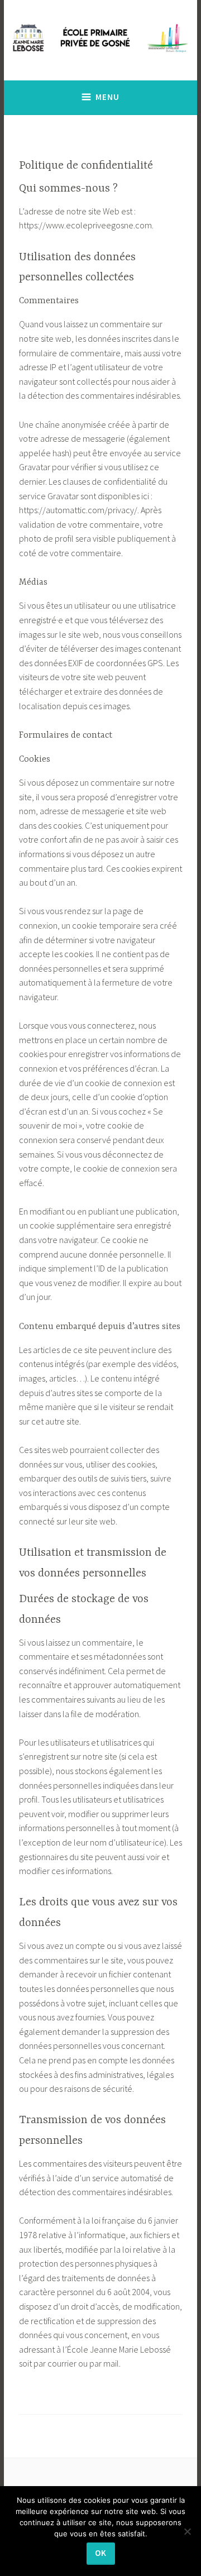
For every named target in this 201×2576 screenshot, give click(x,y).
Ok (101, 2553)
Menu (107, 97)
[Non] (187, 2531)
